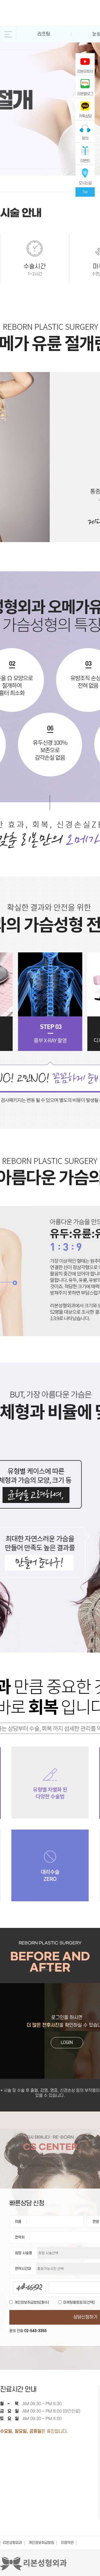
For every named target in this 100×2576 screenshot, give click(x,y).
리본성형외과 (12, 2543)
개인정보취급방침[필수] (32, 2302)
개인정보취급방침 (41, 2543)
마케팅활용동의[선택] (79, 2302)
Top (85, 192)
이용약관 (67, 2543)
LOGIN (67, 2043)
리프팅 (44, 34)
